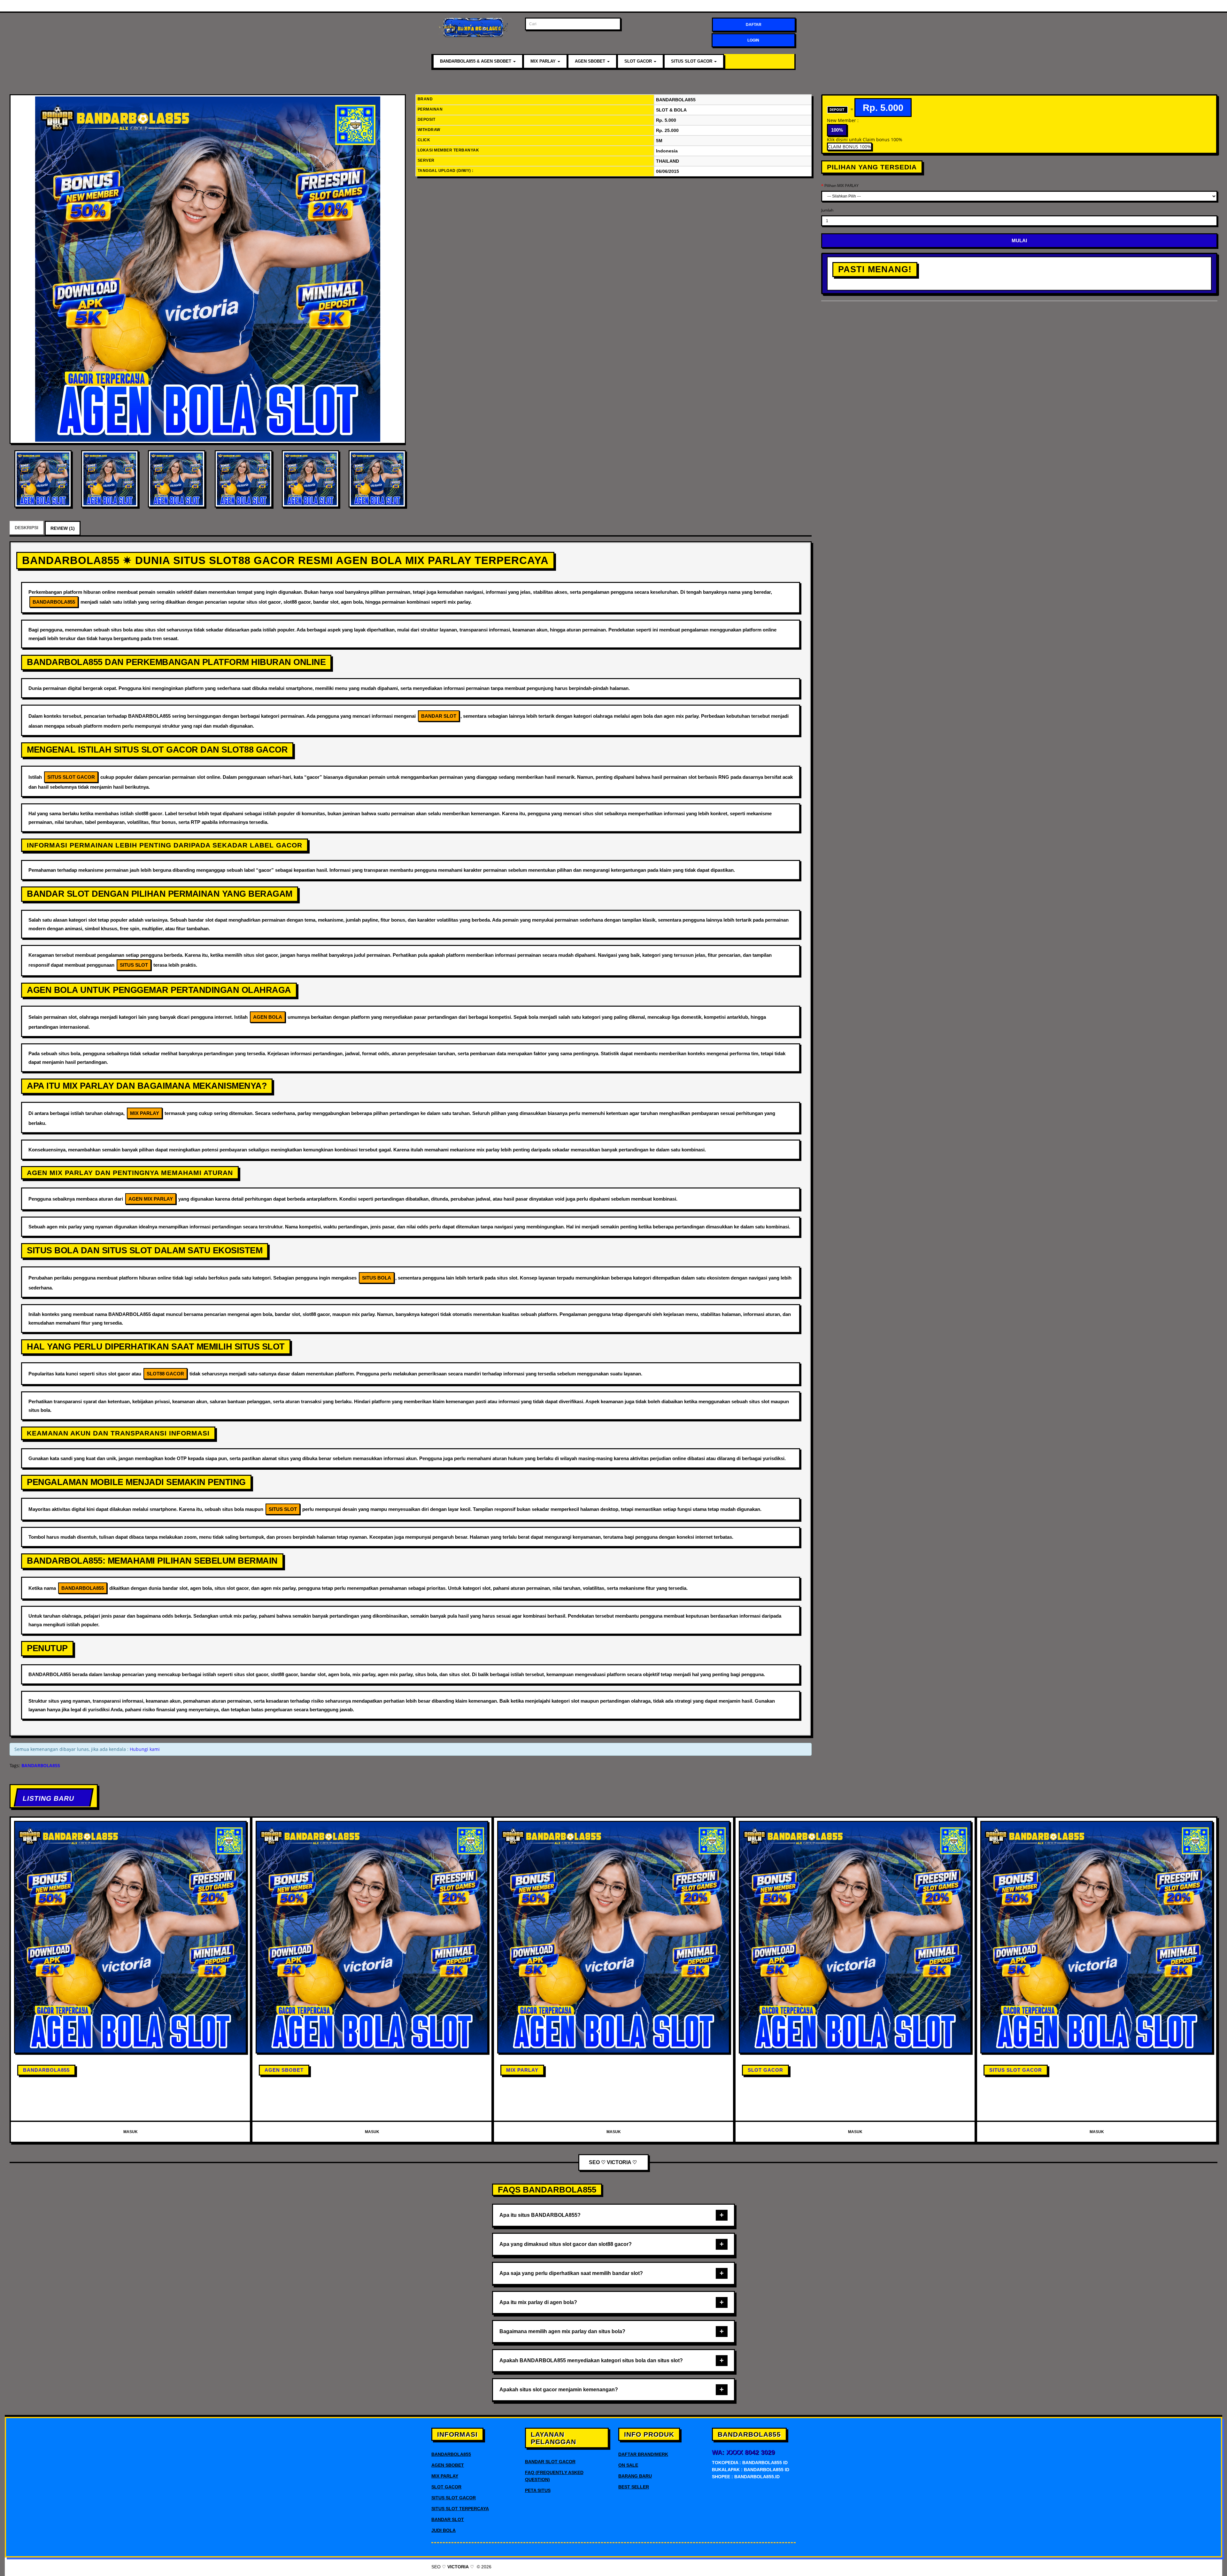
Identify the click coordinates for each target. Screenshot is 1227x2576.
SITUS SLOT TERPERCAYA (460, 2509)
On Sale (628, 2465)
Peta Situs (538, 2490)
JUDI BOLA (444, 2530)
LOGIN (753, 40)
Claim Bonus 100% (849, 147)
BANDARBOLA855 (46, 2070)
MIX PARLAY (544, 61)
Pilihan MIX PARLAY (841, 186)
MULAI (1019, 240)
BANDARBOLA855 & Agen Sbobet (476, 61)
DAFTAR (754, 25)
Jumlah (827, 210)
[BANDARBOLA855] (208, 269)
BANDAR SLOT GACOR (550, 2462)
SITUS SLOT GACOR (692, 61)
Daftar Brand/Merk (643, 2454)
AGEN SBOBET (591, 61)
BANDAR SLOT (448, 2519)
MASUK (131, 2132)
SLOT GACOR (639, 61)
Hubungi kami (145, 1749)
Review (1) (63, 528)
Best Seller (634, 2487)
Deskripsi (27, 528)
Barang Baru (635, 2476)
